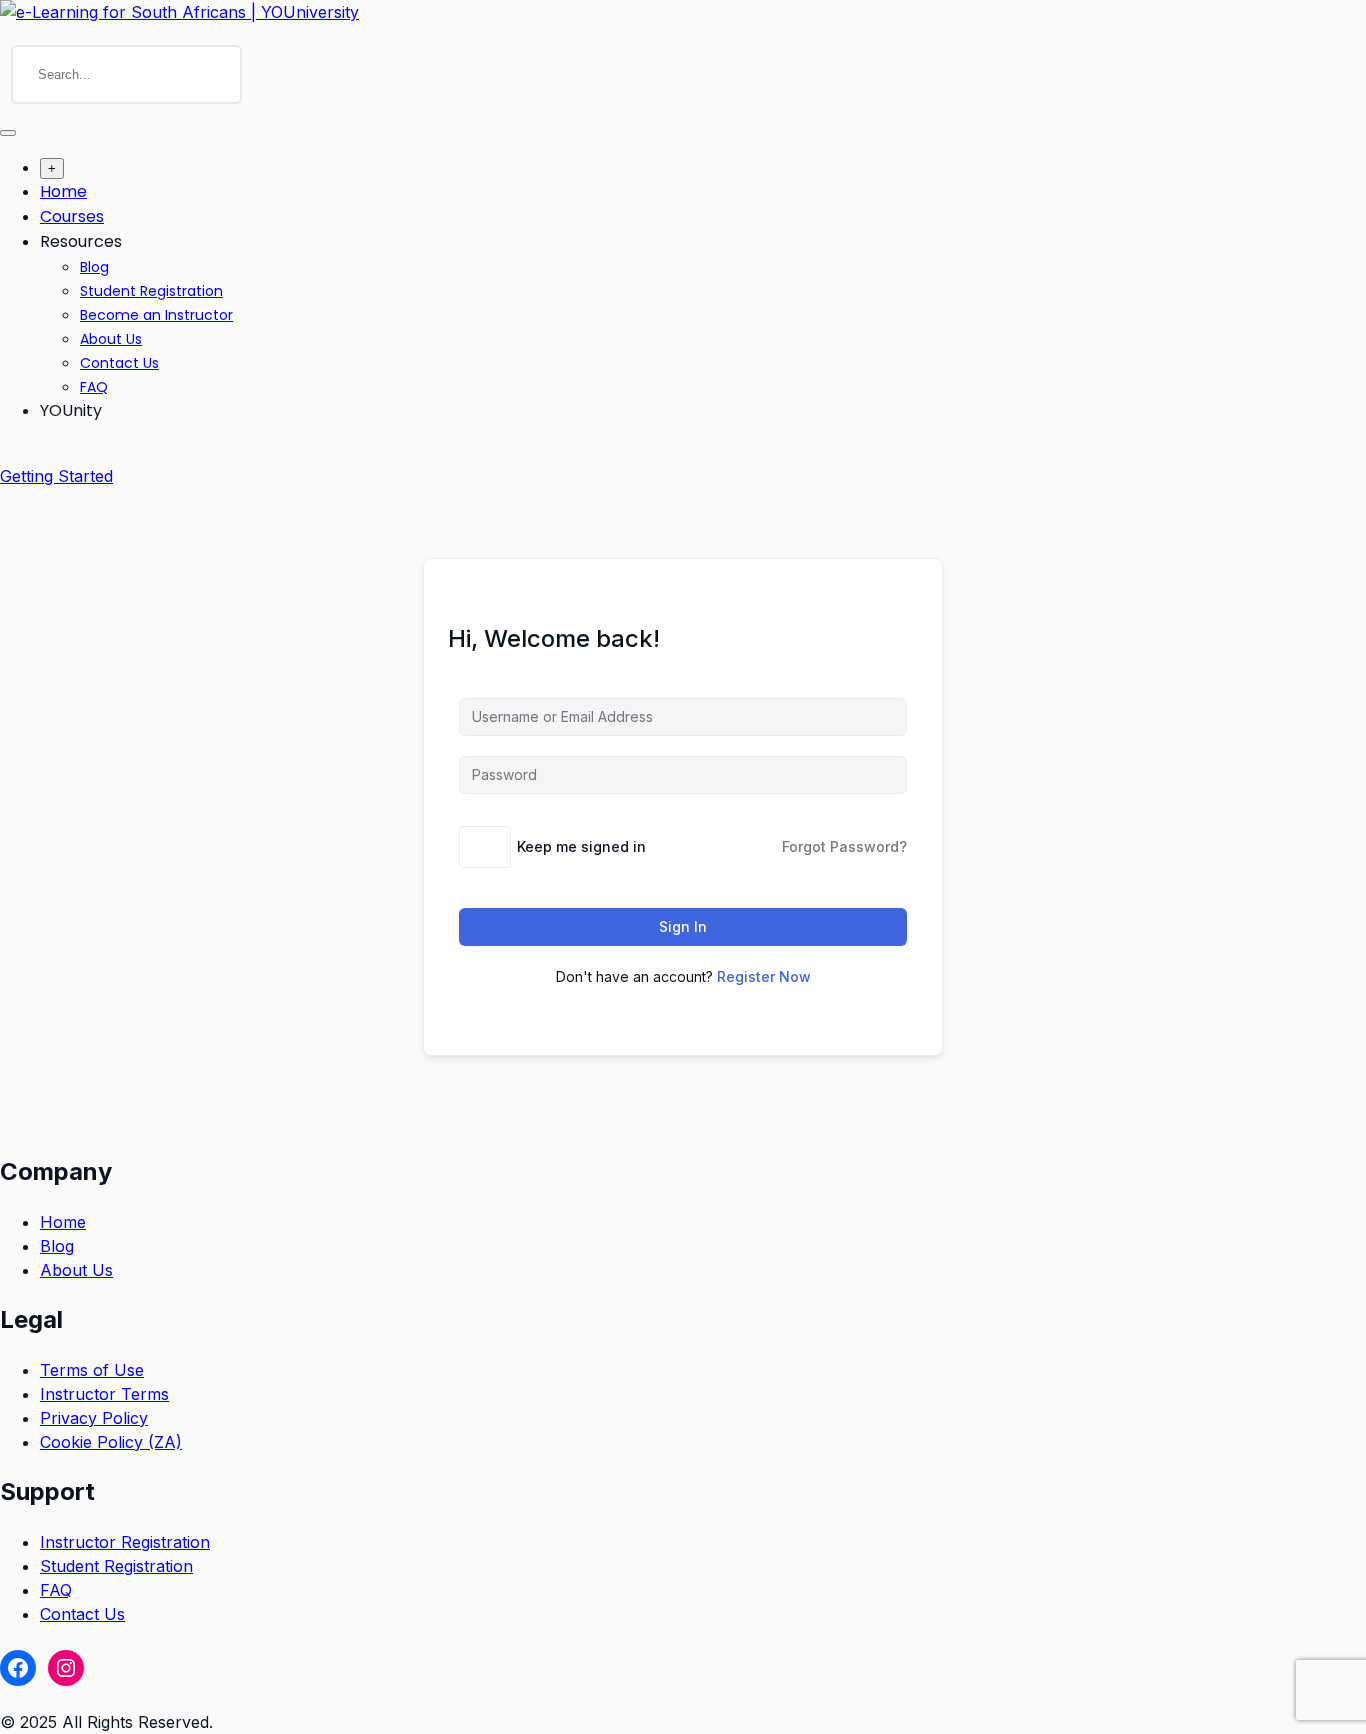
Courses (72, 216)
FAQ (94, 387)
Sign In (683, 926)
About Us (111, 339)
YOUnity (71, 410)
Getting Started (56, 476)
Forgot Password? (844, 846)
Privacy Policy (94, 1418)
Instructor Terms (104, 1394)
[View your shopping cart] (10, 452)
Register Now (764, 976)
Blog (94, 267)
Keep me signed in (581, 846)
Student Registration (151, 291)
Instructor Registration (125, 1542)
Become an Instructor (156, 315)
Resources (81, 241)
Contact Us (119, 363)
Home (63, 191)
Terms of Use (92, 1370)
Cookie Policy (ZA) (111, 1442)
